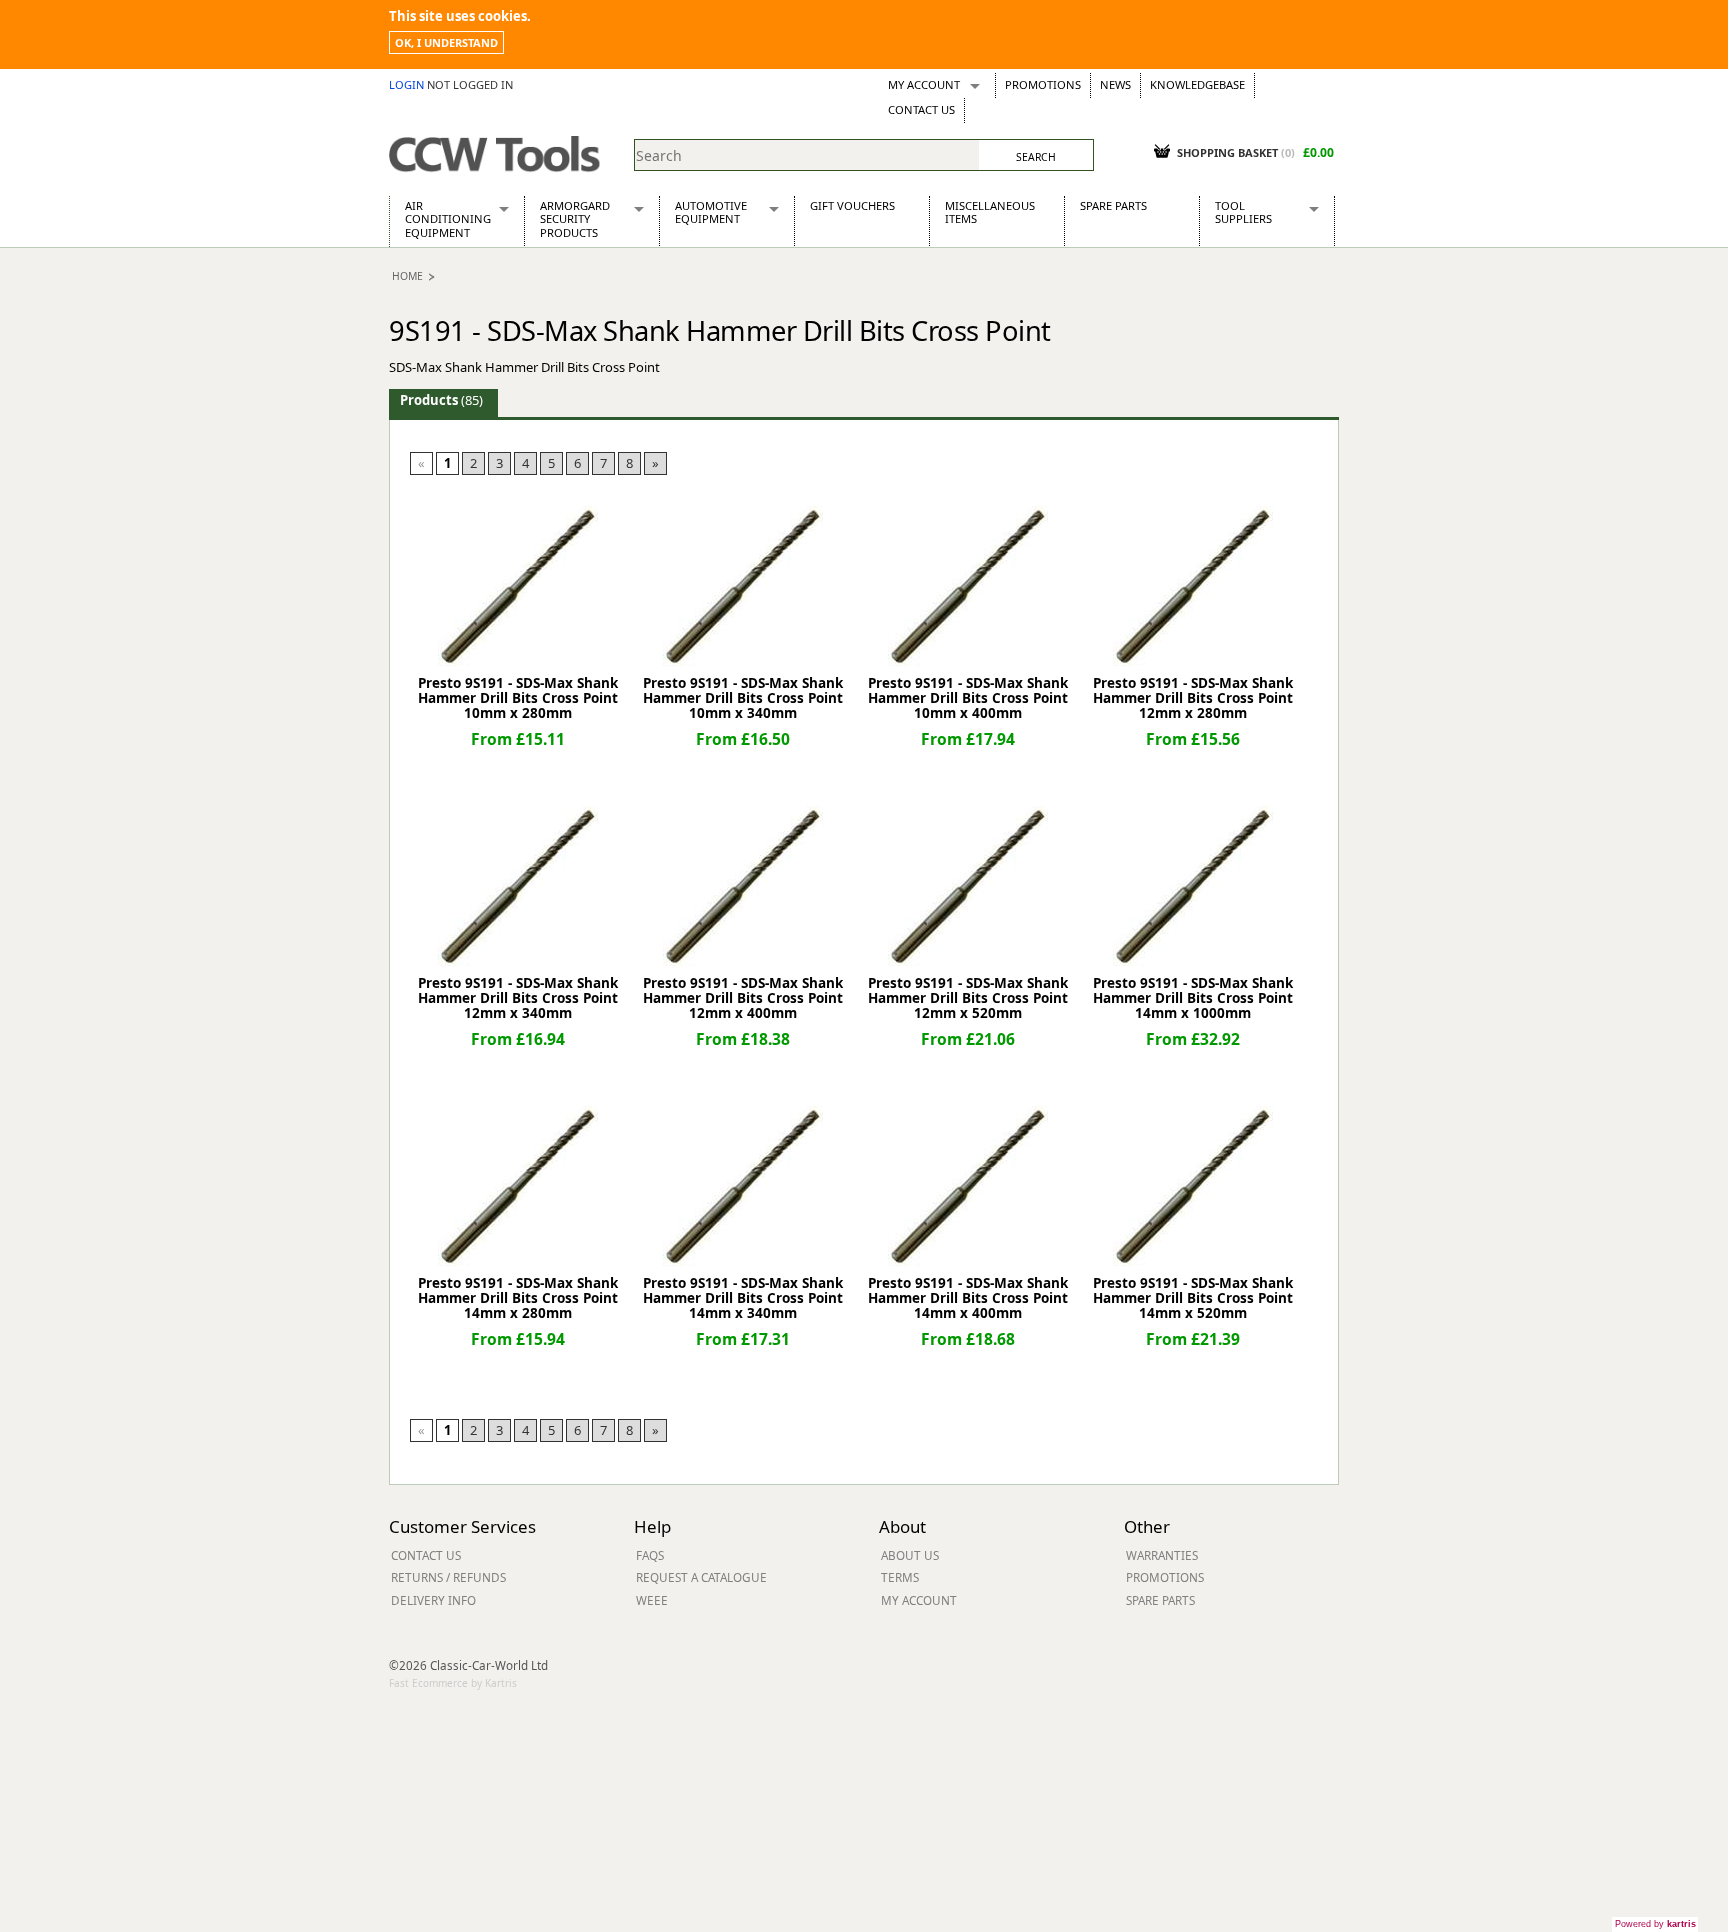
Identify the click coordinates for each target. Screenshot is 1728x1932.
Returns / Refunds (448, 1577)
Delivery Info (433, 1600)
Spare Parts (1113, 205)
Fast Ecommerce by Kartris (453, 1683)
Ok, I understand (446, 42)
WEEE (652, 1600)
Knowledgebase (1197, 84)
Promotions (1043, 84)
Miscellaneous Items (990, 212)
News (1115, 84)
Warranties (1162, 1555)
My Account (924, 84)
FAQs (650, 1555)
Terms (900, 1577)
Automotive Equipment (711, 212)
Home (407, 276)
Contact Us (921, 109)
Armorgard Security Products (575, 219)
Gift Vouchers (852, 205)
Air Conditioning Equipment (448, 219)
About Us (910, 1555)
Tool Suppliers (1243, 212)
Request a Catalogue (701, 1577)
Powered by (1655, 1924)
